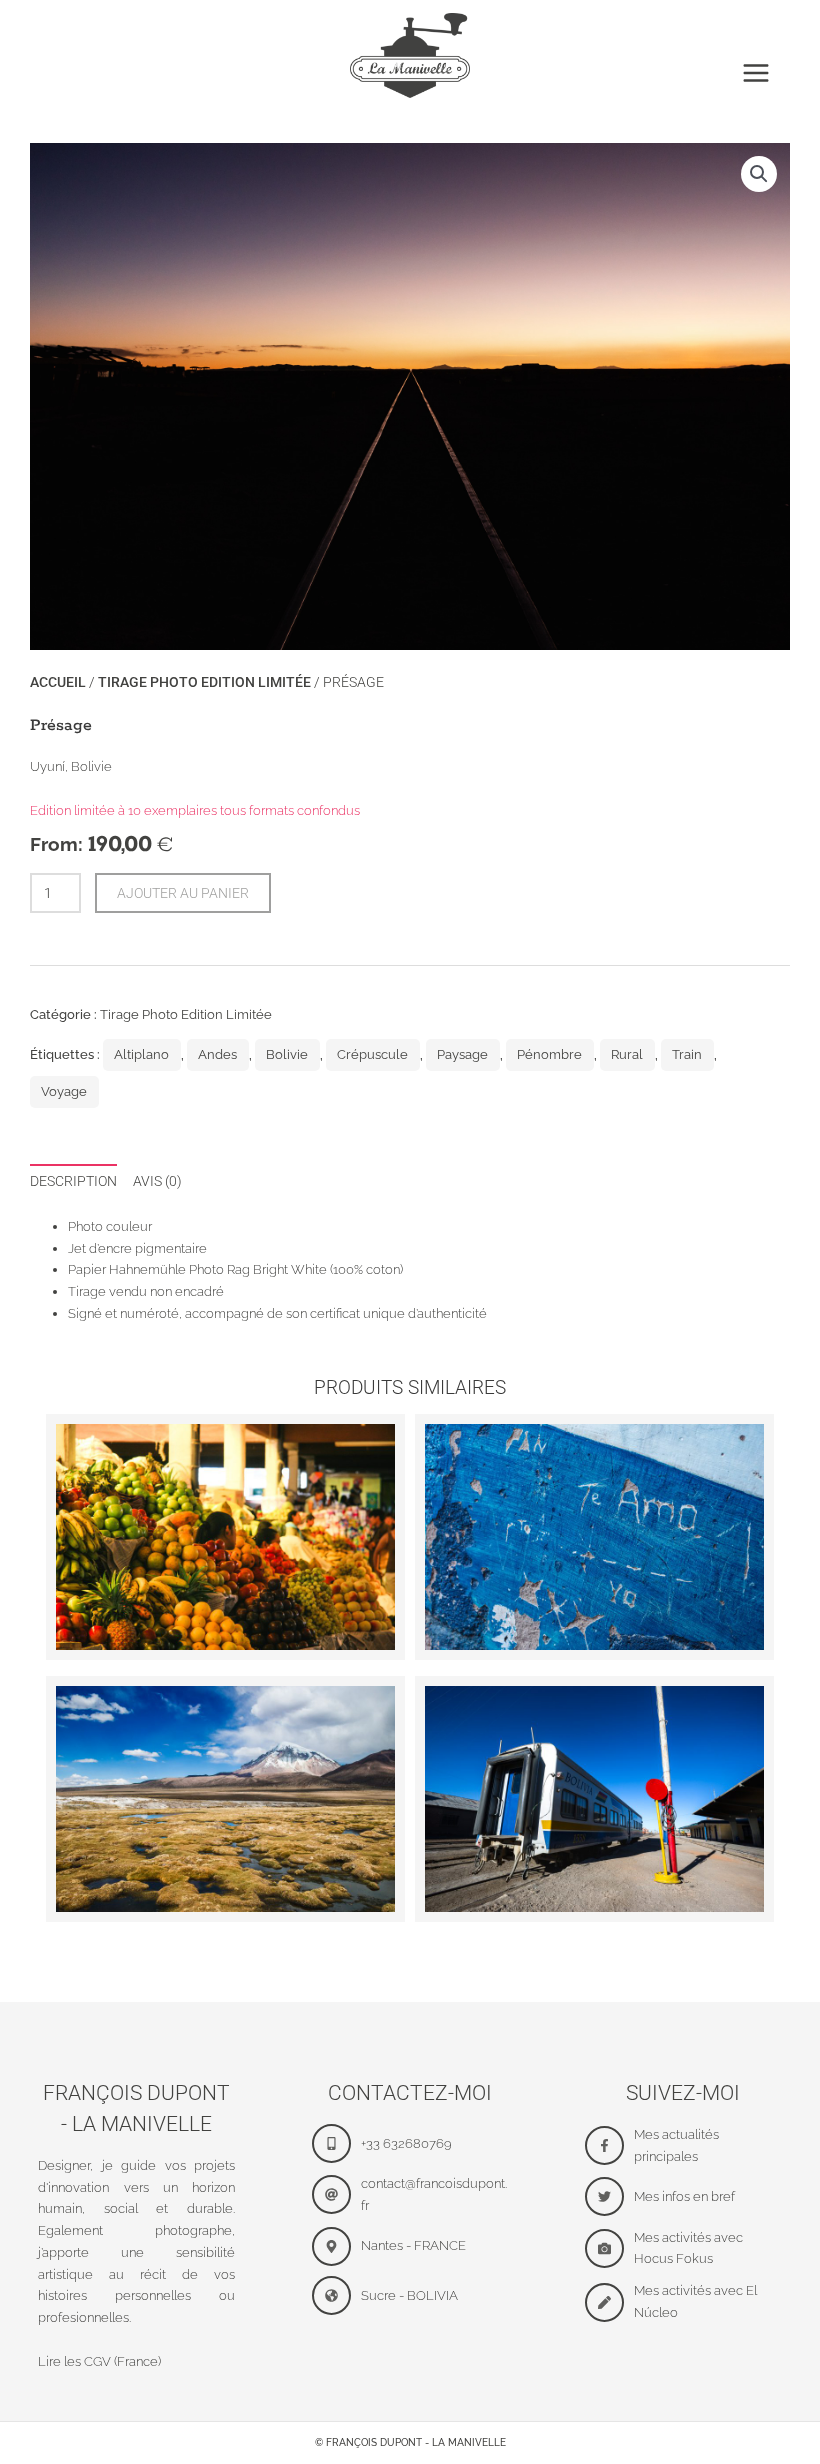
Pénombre (549, 1054)
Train (687, 1054)
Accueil (58, 682)
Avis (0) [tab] (157, 1181)
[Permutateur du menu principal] (756, 73)
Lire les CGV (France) (99, 2361)
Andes (217, 1054)
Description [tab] (73, 1181)
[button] (759, 174)
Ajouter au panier (183, 893)
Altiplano (141, 1054)
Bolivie (287, 1054)
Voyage (64, 1091)
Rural (627, 1054)
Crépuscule (372, 1054)
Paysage (462, 1054)
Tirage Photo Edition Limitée (204, 682)
